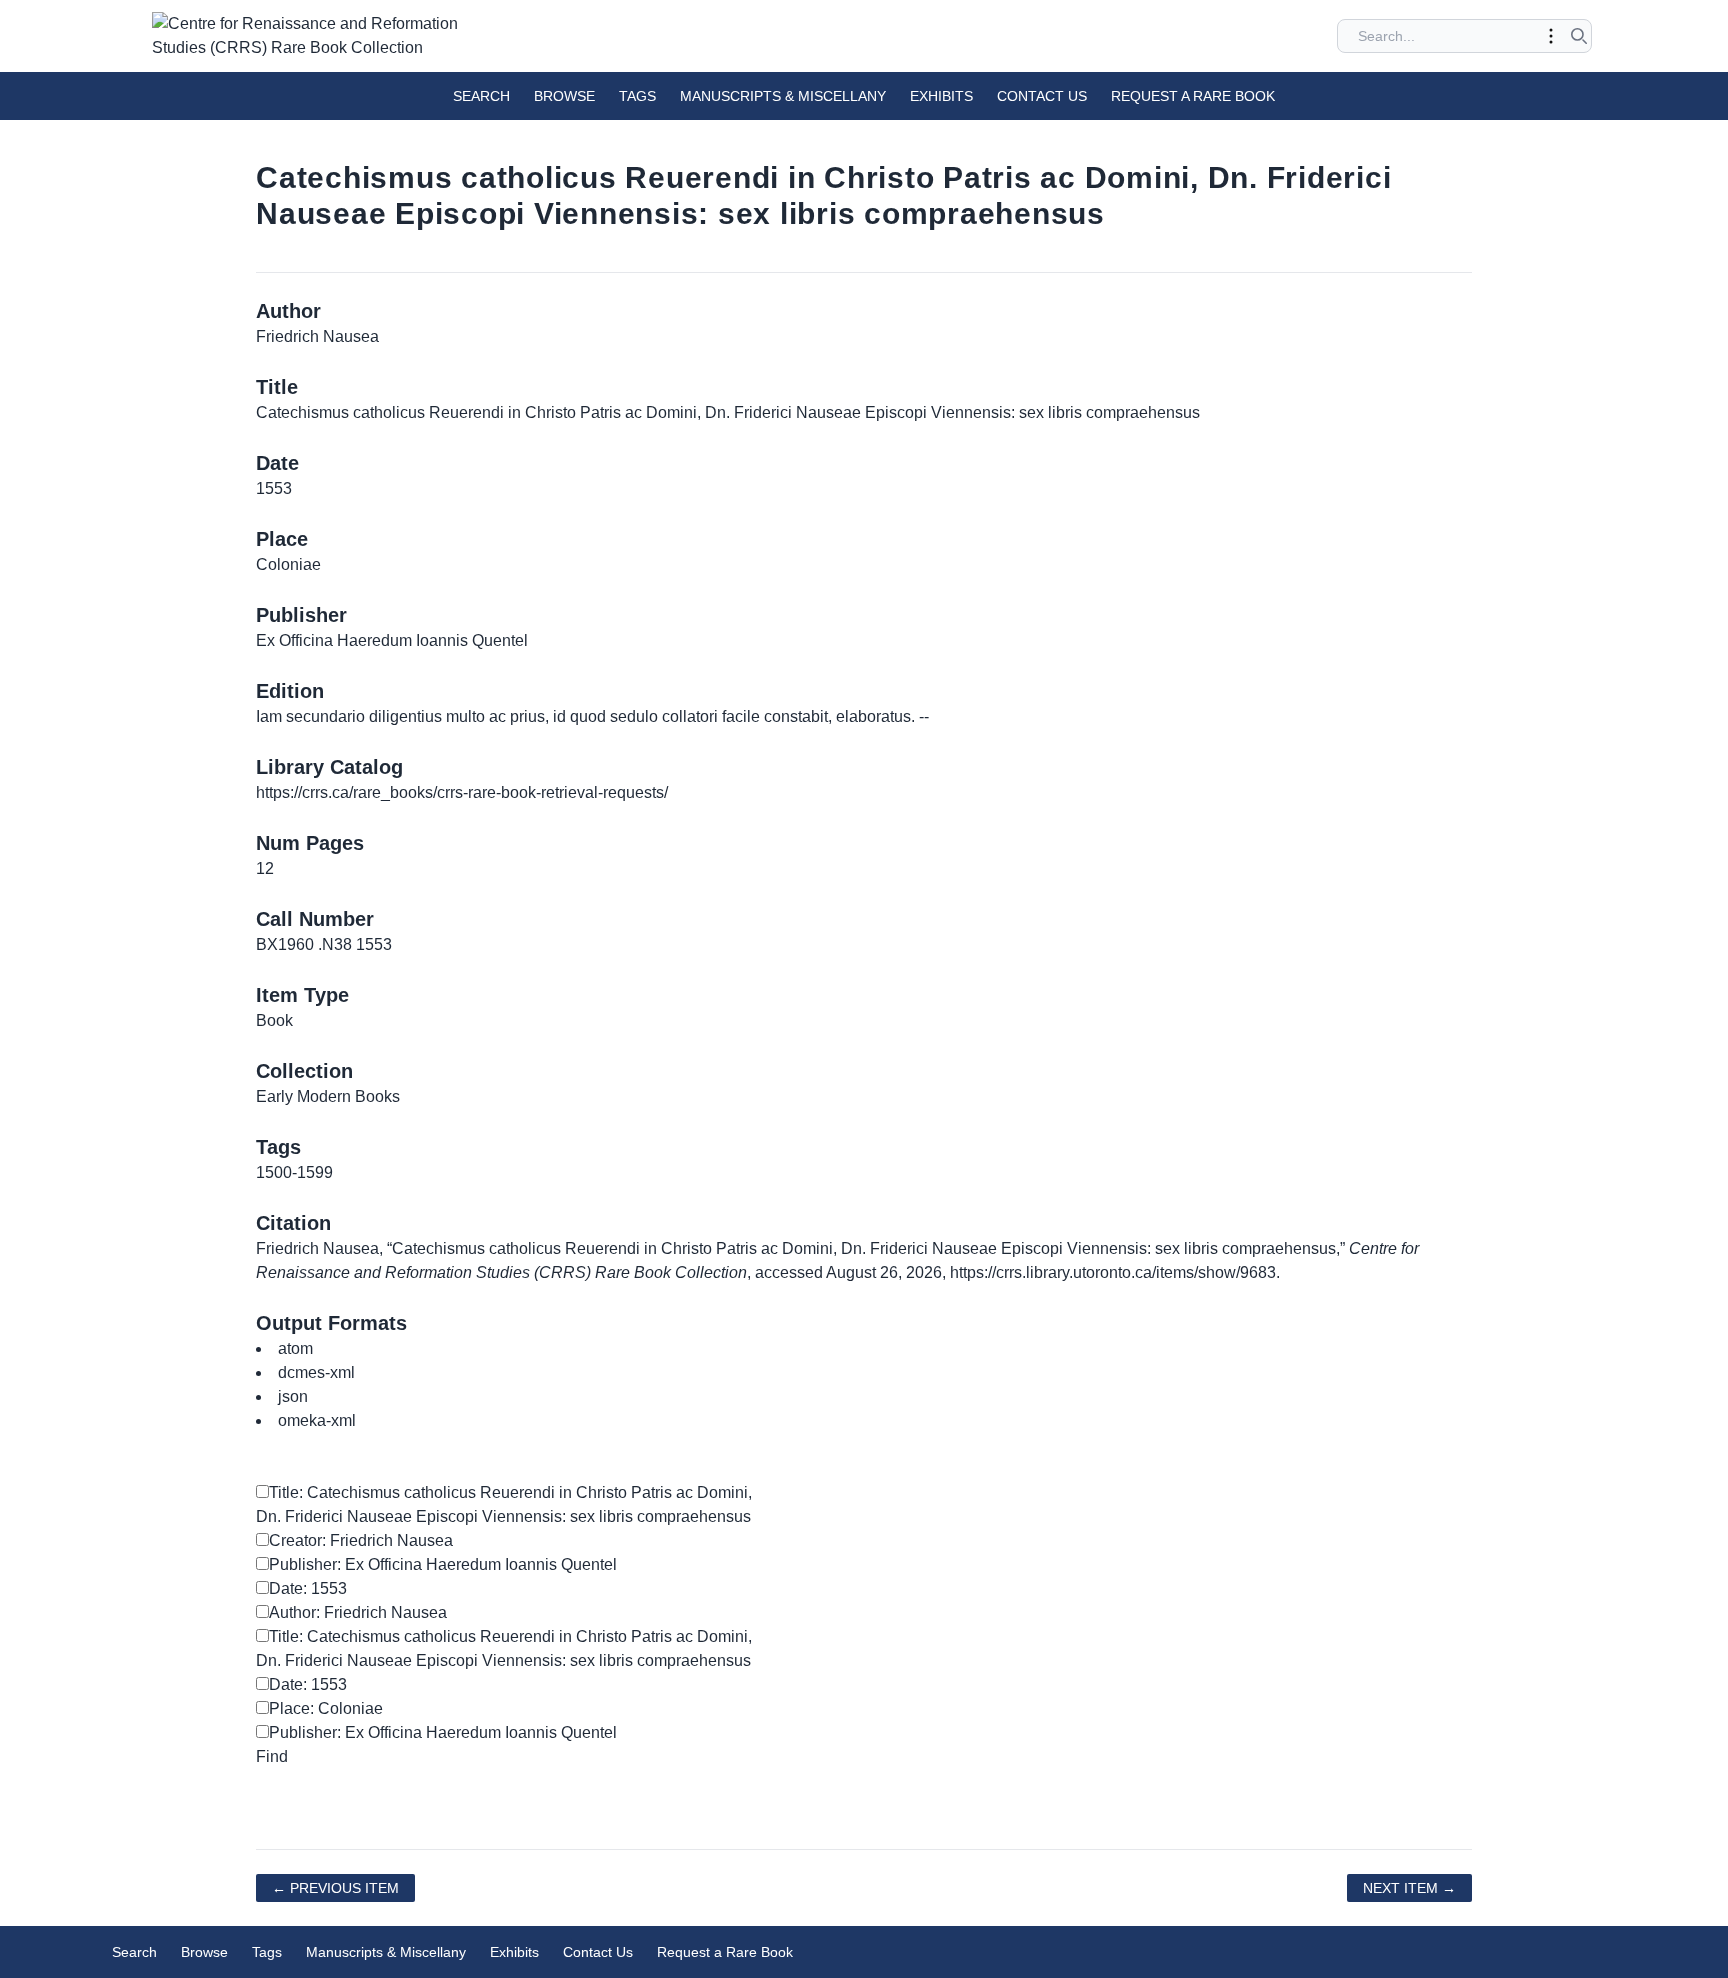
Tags (637, 96)
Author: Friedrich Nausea (358, 1612)
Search (481, 96)
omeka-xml (317, 1420)
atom (295, 1348)
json (293, 1396)
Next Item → (1409, 1888)
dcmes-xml (316, 1372)
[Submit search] (1579, 36)
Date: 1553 (308, 1588)
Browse (564, 96)
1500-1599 (294, 1172)
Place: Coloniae (326, 1708)
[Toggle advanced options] (1551, 36)
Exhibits (941, 96)
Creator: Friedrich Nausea (361, 1540)
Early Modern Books (328, 1096)
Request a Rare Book (1193, 96)
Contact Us (1042, 96)
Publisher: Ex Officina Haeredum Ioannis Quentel (443, 1564)
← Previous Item (335, 1888)
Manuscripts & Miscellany (783, 96)
